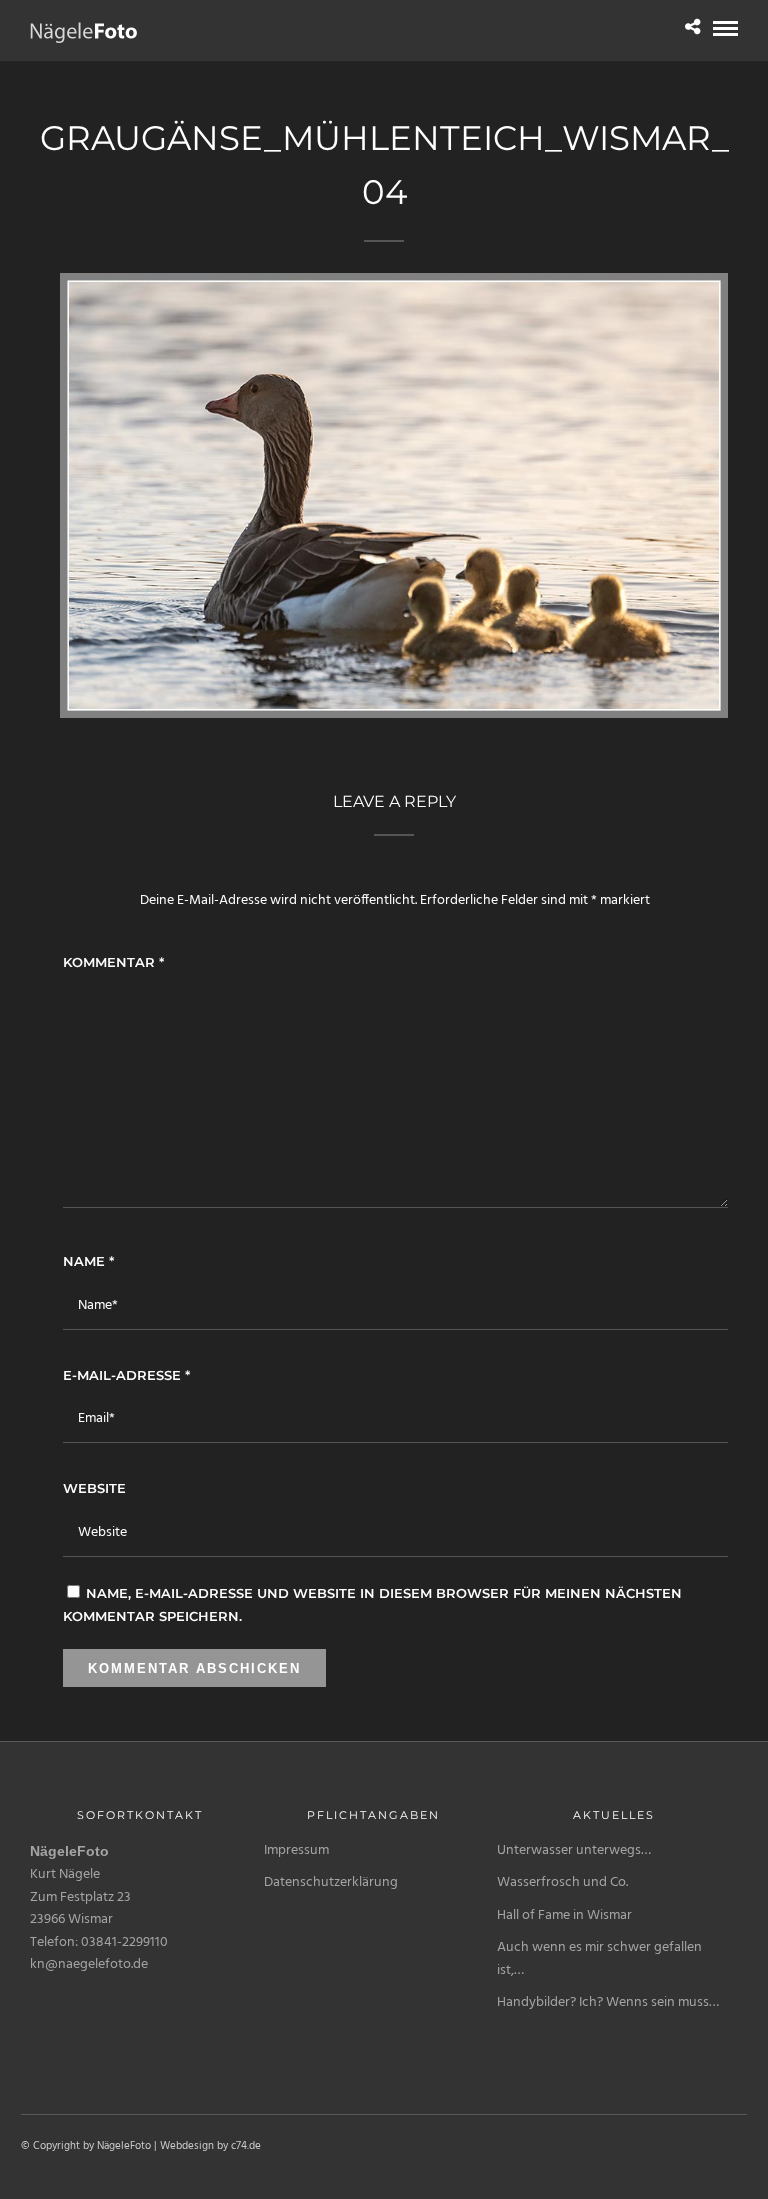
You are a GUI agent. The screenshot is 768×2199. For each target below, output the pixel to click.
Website (94, 1488)
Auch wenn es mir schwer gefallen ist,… (599, 1958)
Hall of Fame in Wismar (564, 1915)
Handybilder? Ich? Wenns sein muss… (608, 2002)
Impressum (296, 1850)
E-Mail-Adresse (126, 1375)
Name (88, 1261)
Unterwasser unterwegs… (574, 1850)
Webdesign (187, 2146)
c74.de (246, 2146)
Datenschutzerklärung (331, 1882)
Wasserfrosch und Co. (562, 1882)
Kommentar (113, 962)
